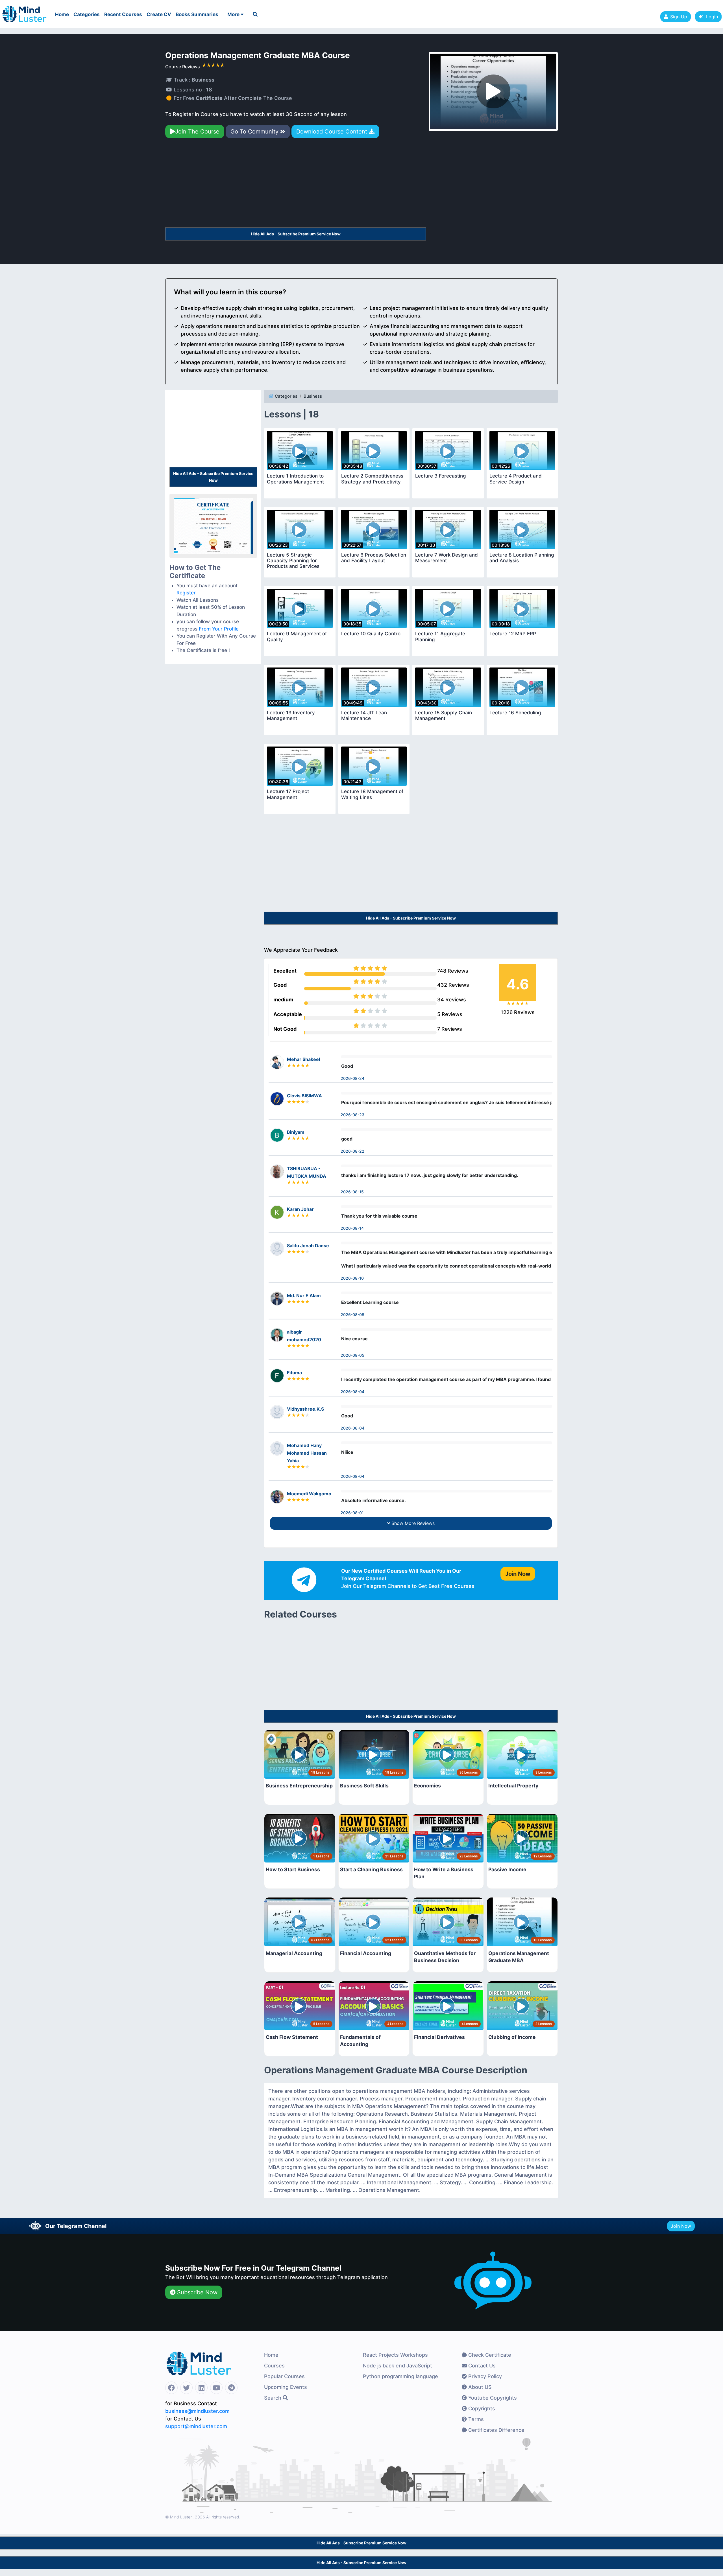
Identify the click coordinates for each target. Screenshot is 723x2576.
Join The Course (197, 132)
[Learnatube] (24, 11)
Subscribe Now (196, 2292)
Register (186, 593)
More (234, 14)
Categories (87, 14)
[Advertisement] (296, 185)
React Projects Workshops (395, 2355)
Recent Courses (123, 14)
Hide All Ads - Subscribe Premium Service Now (296, 234)
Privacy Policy (484, 2376)
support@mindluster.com (196, 2426)
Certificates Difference (496, 2430)
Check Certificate (489, 2355)
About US (479, 2387)
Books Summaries (197, 14)
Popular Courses (284, 2376)
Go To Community (255, 132)
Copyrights (481, 2408)
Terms (475, 2419)
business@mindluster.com (197, 2411)
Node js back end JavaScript (398, 2366)
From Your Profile (219, 629)
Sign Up (679, 17)
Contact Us (481, 2366)
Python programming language (400, 2376)
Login (711, 17)
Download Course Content (333, 132)
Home (62, 14)
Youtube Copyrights (492, 2398)
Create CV (159, 14)
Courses (274, 2366)
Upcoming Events (286, 2387)
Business (313, 396)
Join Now (681, 2226)
